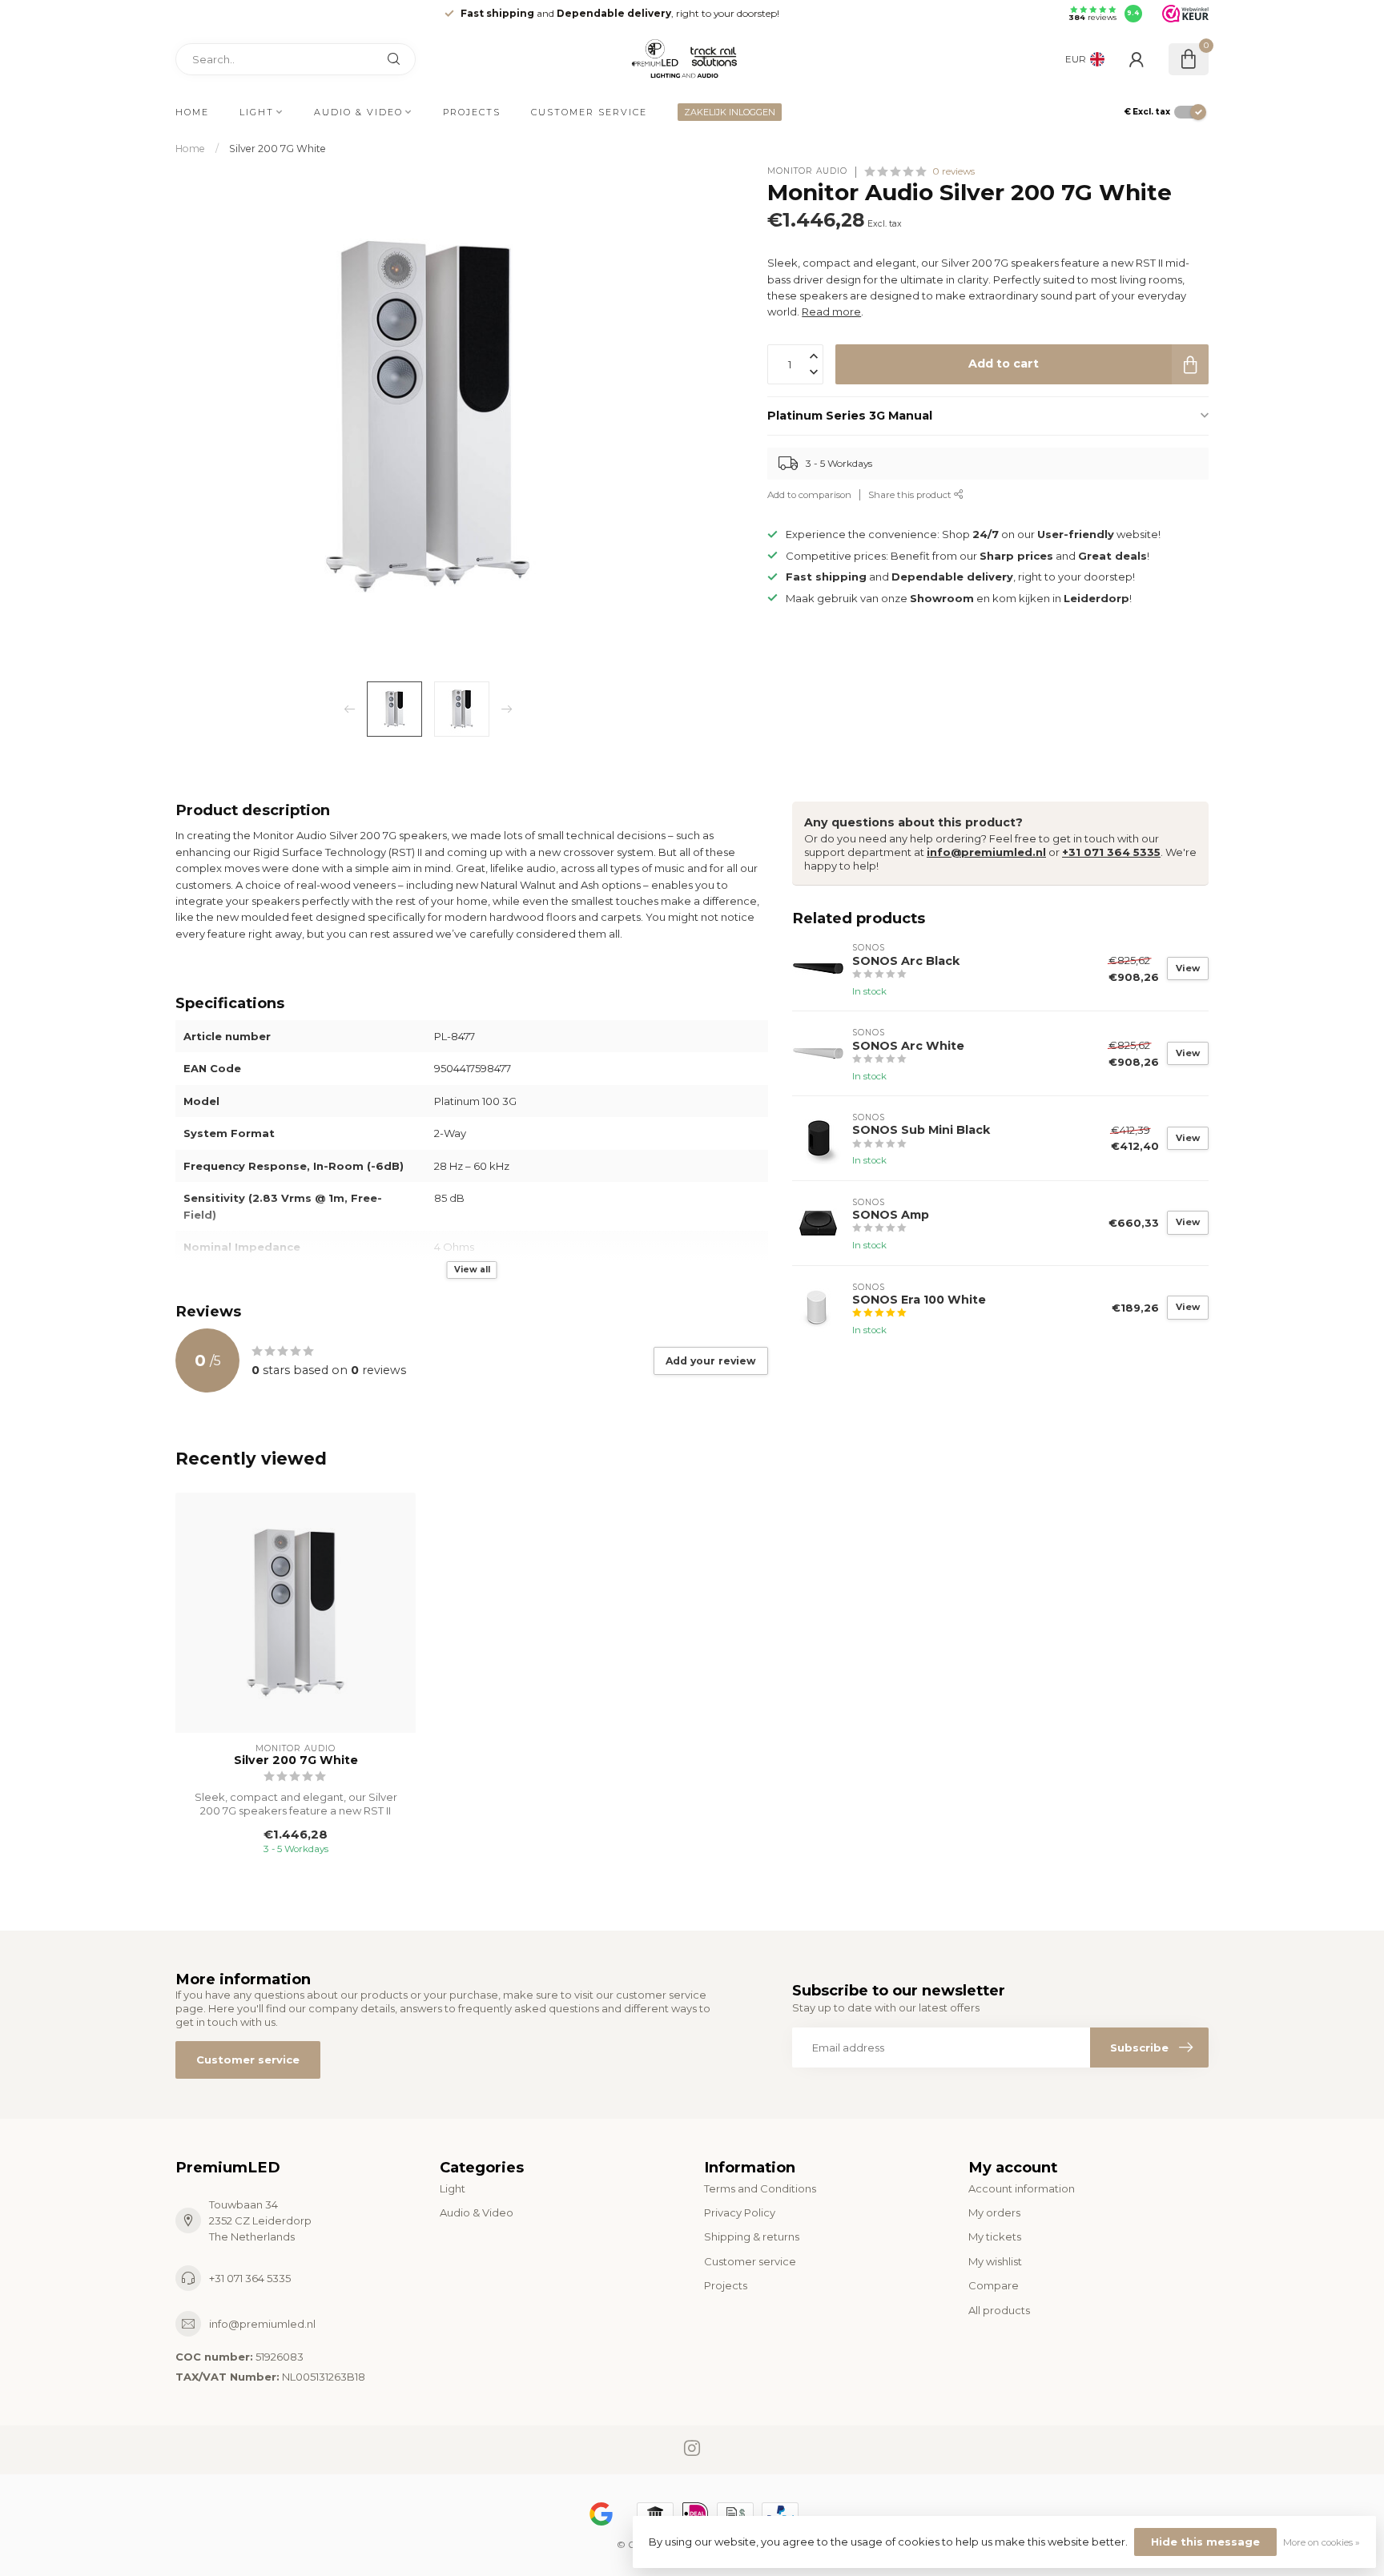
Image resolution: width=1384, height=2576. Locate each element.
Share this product (911, 495)
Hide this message (1205, 2542)
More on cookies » (1322, 2542)
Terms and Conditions (760, 2188)
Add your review (711, 1361)
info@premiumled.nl (986, 852)
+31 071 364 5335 (1111, 852)
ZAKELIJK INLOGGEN (730, 112)
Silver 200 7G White (278, 149)
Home (192, 112)
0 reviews (954, 171)
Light (257, 112)
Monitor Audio (807, 171)
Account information (1022, 2188)
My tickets (995, 2236)
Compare (994, 2285)
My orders (994, 2212)
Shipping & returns (752, 2236)
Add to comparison (809, 495)
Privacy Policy (740, 2212)
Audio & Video (358, 112)
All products (999, 2310)
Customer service (589, 112)
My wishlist (995, 2261)
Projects (472, 112)
